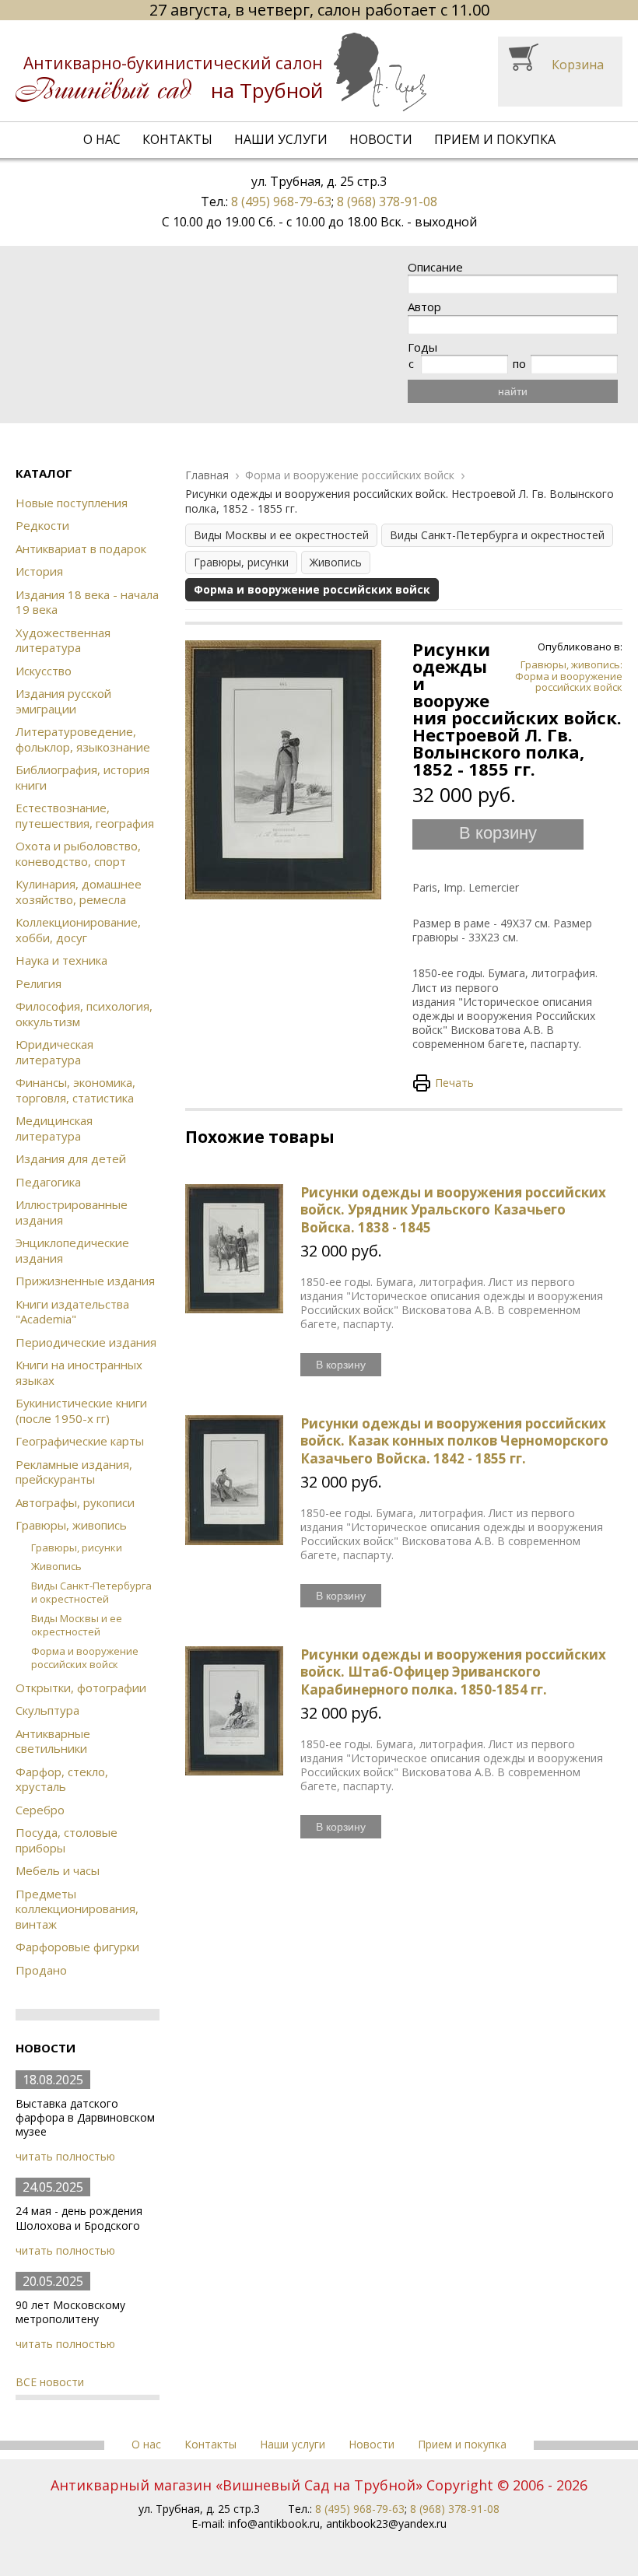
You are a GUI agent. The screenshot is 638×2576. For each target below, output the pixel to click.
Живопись (56, 1566)
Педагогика (48, 1182)
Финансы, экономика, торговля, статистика (75, 1090)
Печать (454, 1083)
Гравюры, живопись (71, 1525)
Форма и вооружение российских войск (85, 1658)
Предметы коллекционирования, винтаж (77, 1909)
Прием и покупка (495, 139)
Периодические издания (86, 1342)
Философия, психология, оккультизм (84, 1014)
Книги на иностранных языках (79, 1372)
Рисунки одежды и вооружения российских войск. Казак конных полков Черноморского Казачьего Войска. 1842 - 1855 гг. (454, 1440)
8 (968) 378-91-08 (387, 202)
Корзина (578, 65)
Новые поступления (72, 503)
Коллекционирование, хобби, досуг (78, 930)
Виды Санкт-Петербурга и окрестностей (91, 1592)
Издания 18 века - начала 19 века (87, 602)
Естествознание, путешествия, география (85, 815)
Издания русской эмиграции (63, 701)
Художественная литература (63, 640)
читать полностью (65, 2156)
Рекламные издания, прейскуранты (74, 1472)
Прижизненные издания (85, 1281)
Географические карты (80, 1441)
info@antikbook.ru (274, 2523)
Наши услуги (281, 139)
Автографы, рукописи (75, 1502)
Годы (422, 347)
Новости (381, 139)
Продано (41, 1970)
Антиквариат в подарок (81, 548)
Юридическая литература (54, 1052)
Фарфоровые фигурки (77, 1947)
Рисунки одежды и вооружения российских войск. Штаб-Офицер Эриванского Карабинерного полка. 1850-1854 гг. (453, 1672)
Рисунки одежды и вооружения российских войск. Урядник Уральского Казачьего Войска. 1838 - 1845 (453, 1209)
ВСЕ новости (50, 2382)
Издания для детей (71, 1158)
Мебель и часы (58, 1870)
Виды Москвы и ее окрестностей (77, 1625)
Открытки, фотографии (81, 1688)
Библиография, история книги (82, 777)
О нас (102, 139)
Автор (424, 307)
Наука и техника (61, 960)
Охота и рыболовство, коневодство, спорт (78, 853)
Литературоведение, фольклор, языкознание (83, 739)
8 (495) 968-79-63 (281, 202)
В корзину (498, 833)
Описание (435, 267)
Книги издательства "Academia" (72, 1312)
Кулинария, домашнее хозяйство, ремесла (79, 892)
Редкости (42, 525)
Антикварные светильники (53, 1741)
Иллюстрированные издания (72, 1212)
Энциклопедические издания (72, 1250)
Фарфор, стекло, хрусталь (62, 1779)
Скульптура (47, 1710)
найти (513, 391)
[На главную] (221, 72)
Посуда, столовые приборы (67, 1840)
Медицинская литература (54, 1128)
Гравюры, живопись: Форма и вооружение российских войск (569, 676)
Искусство (44, 671)
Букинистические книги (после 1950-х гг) (81, 1411)
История (39, 571)
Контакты (177, 139)
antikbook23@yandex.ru (386, 2523)
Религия (39, 983)
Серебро (40, 1810)
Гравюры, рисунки (77, 1547)
